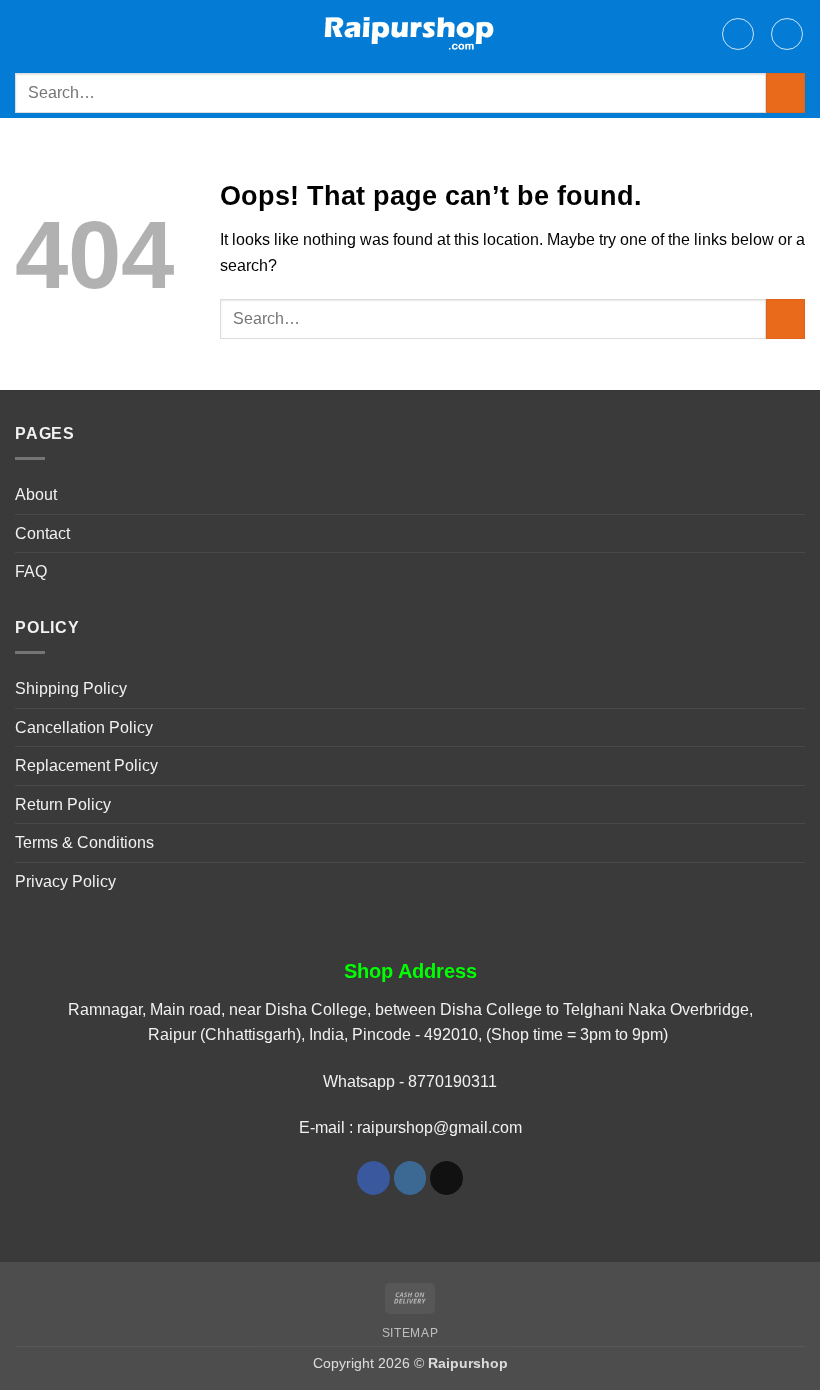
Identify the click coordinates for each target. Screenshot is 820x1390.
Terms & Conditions (84, 842)
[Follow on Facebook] (373, 1178)
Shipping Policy (71, 688)
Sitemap (410, 1333)
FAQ (31, 571)
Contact (42, 533)
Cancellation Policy (84, 727)
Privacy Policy (65, 881)
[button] (27, 33)
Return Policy (63, 804)
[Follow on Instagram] (410, 1178)
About (36, 494)
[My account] (738, 34)
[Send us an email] (446, 1178)
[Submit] (785, 92)
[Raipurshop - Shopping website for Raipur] (410, 34)
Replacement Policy (86, 765)
